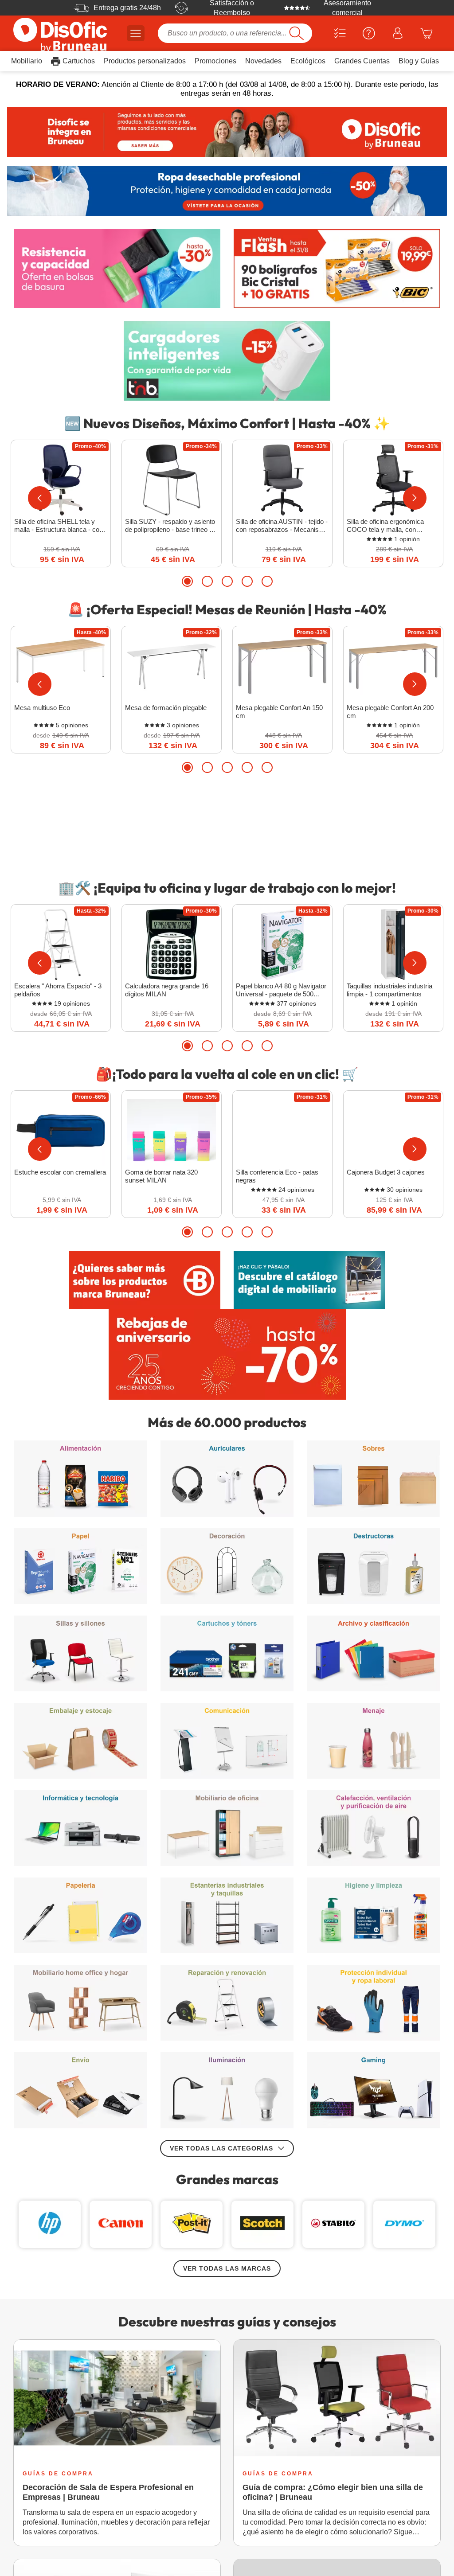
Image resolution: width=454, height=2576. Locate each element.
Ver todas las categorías (221, 1624)
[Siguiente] (415, 498)
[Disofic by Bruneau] (227, 132)
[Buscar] (296, 33)
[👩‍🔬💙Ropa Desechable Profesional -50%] (227, 191)
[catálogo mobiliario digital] (309, 1280)
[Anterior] (40, 498)
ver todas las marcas (227, 1744)
